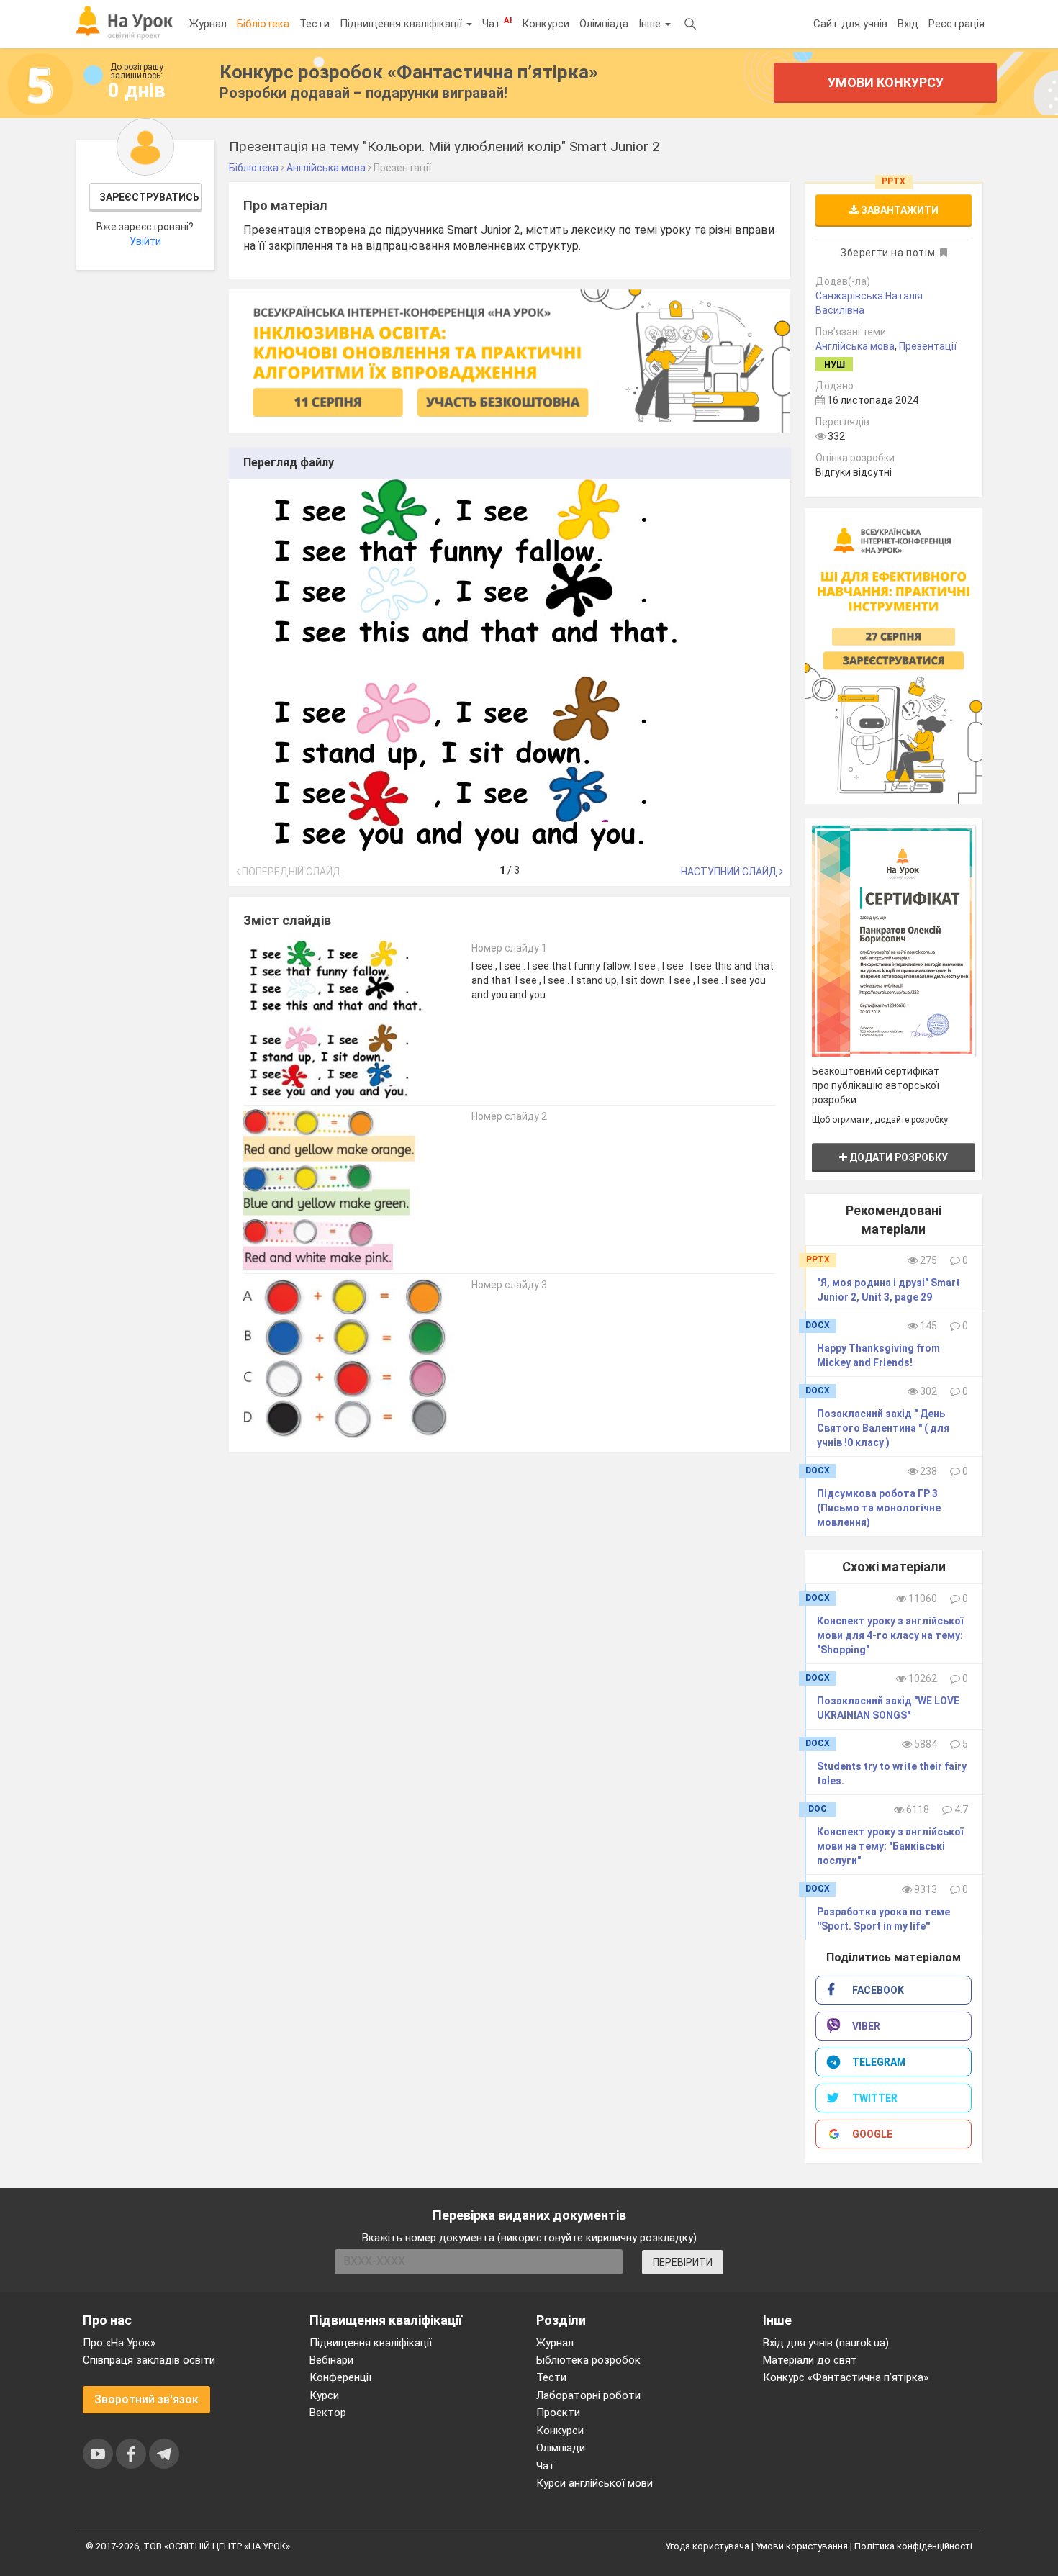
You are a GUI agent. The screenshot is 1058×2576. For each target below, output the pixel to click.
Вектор (328, 2413)
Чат (497, 23)
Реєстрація (957, 24)
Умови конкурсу (886, 82)
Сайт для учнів (850, 24)
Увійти (145, 241)
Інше (651, 24)
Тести (315, 24)
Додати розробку (898, 1157)
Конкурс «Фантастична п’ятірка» (846, 2377)
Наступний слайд (730, 872)
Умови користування (802, 2546)
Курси (324, 2395)
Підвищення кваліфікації (402, 24)
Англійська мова (855, 346)
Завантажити (899, 210)
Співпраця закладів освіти (149, 2360)
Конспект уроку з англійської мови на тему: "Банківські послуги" (890, 1846)
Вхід (908, 24)
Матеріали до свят (810, 2360)
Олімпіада (604, 24)
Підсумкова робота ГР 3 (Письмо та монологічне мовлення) (879, 1508)
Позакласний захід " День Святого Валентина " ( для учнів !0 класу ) (883, 1428)
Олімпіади (561, 2448)
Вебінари (331, 2360)
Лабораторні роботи (588, 2395)
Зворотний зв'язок (146, 2399)
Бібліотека (263, 24)
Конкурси (546, 24)
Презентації (928, 346)
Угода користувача (707, 2546)
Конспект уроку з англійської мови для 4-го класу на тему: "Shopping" (890, 1635)
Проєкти (558, 2413)
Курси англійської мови (594, 2483)
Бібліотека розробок (588, 2360)
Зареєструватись (149, 197)
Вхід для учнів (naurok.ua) (826, 2343)
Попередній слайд (290, 872)
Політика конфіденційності (913, 2546)
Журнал (208, 24)
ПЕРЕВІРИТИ (683, 2262)
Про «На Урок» (119, 2343)
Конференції (340, 2377)
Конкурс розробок (409, 72)
